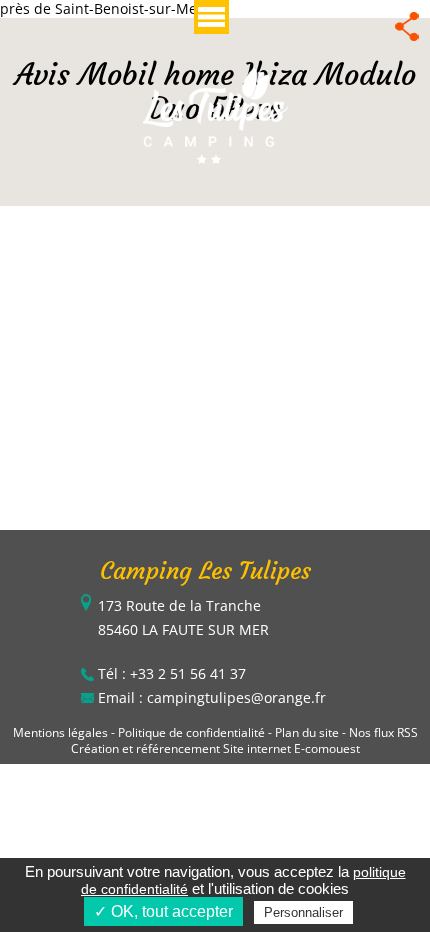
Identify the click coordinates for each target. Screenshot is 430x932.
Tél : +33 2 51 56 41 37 (172, 673)
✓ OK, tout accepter (163, 911)
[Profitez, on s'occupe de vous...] (215, 114)
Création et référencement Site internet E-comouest (215, 748)
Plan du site (307, 732)
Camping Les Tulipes (205, 571)
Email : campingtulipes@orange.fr (212, 697)
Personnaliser (303, 912)
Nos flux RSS (383, 732)
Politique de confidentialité (191, 732)
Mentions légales (60, 732)
